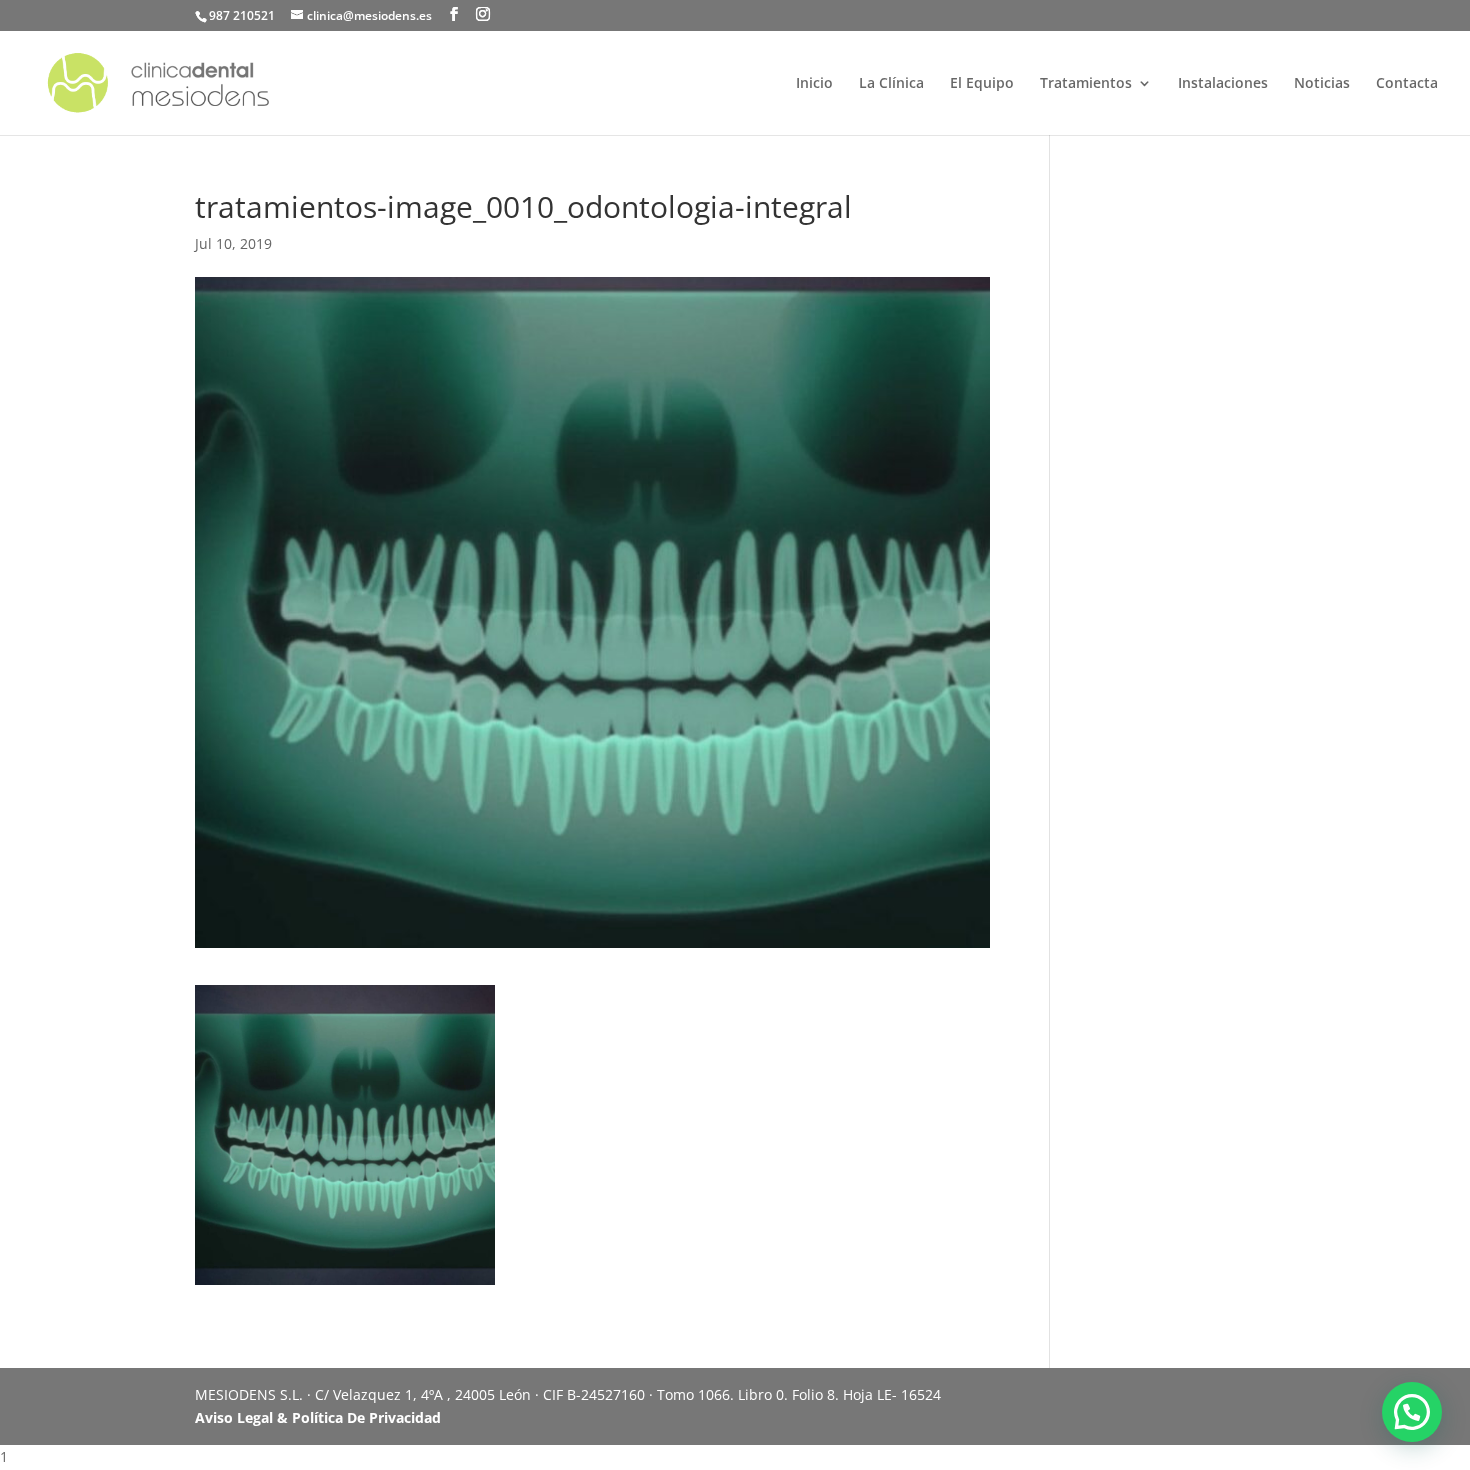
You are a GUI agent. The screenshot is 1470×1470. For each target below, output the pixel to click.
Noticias (1322, 84)
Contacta (1407, 84)
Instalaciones (1223, 84)
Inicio (814, 84)
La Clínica (891, 84)
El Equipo (982, 84)
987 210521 (242, 15)
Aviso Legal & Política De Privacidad (318, 1417)
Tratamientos (1086, 84)
